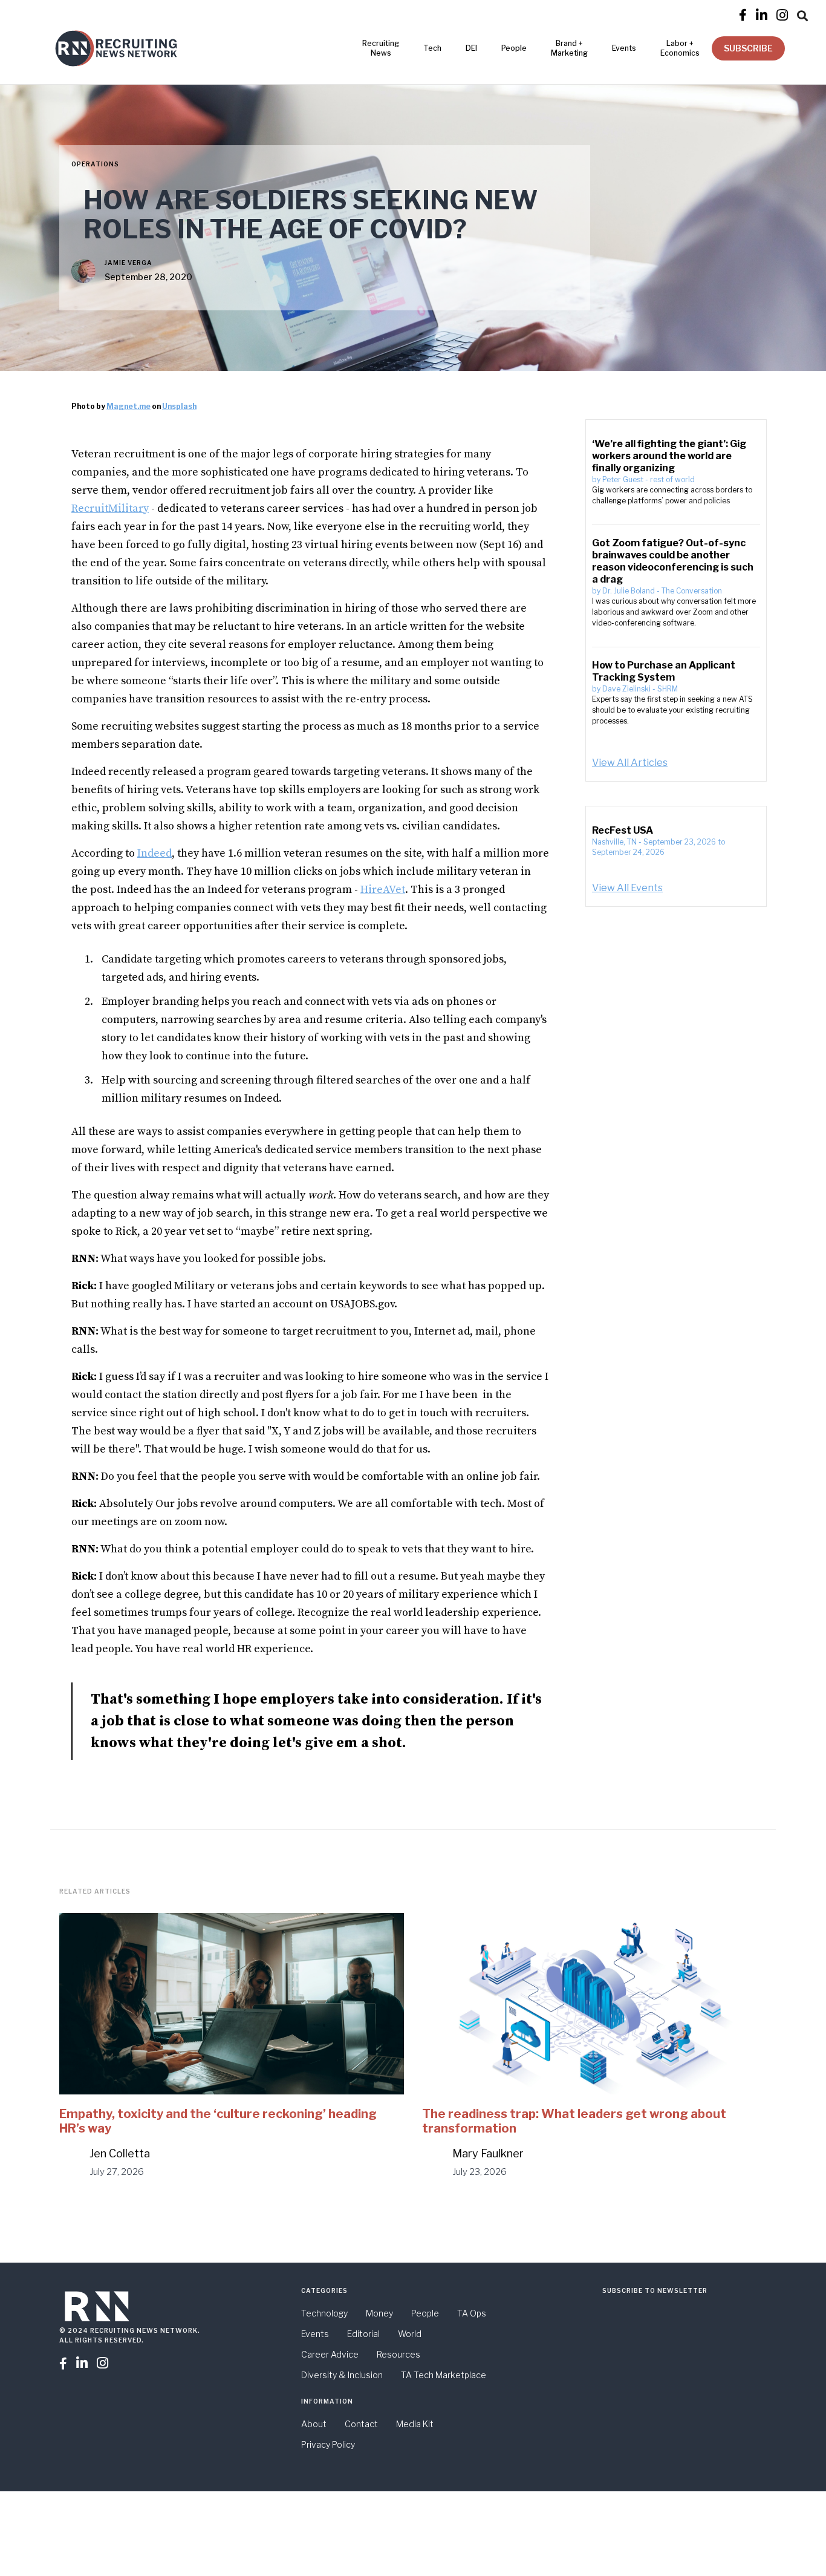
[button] (802, 14)
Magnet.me (128, 406)
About (314, 2424)
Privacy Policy (328, 2444)
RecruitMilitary (110, 508)
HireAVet (383, 890)
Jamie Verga (128, 263)
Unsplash (179, 406)
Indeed (154, 853)
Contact (361, 2424)
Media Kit (415, 2424)
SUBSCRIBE (748, 48)
